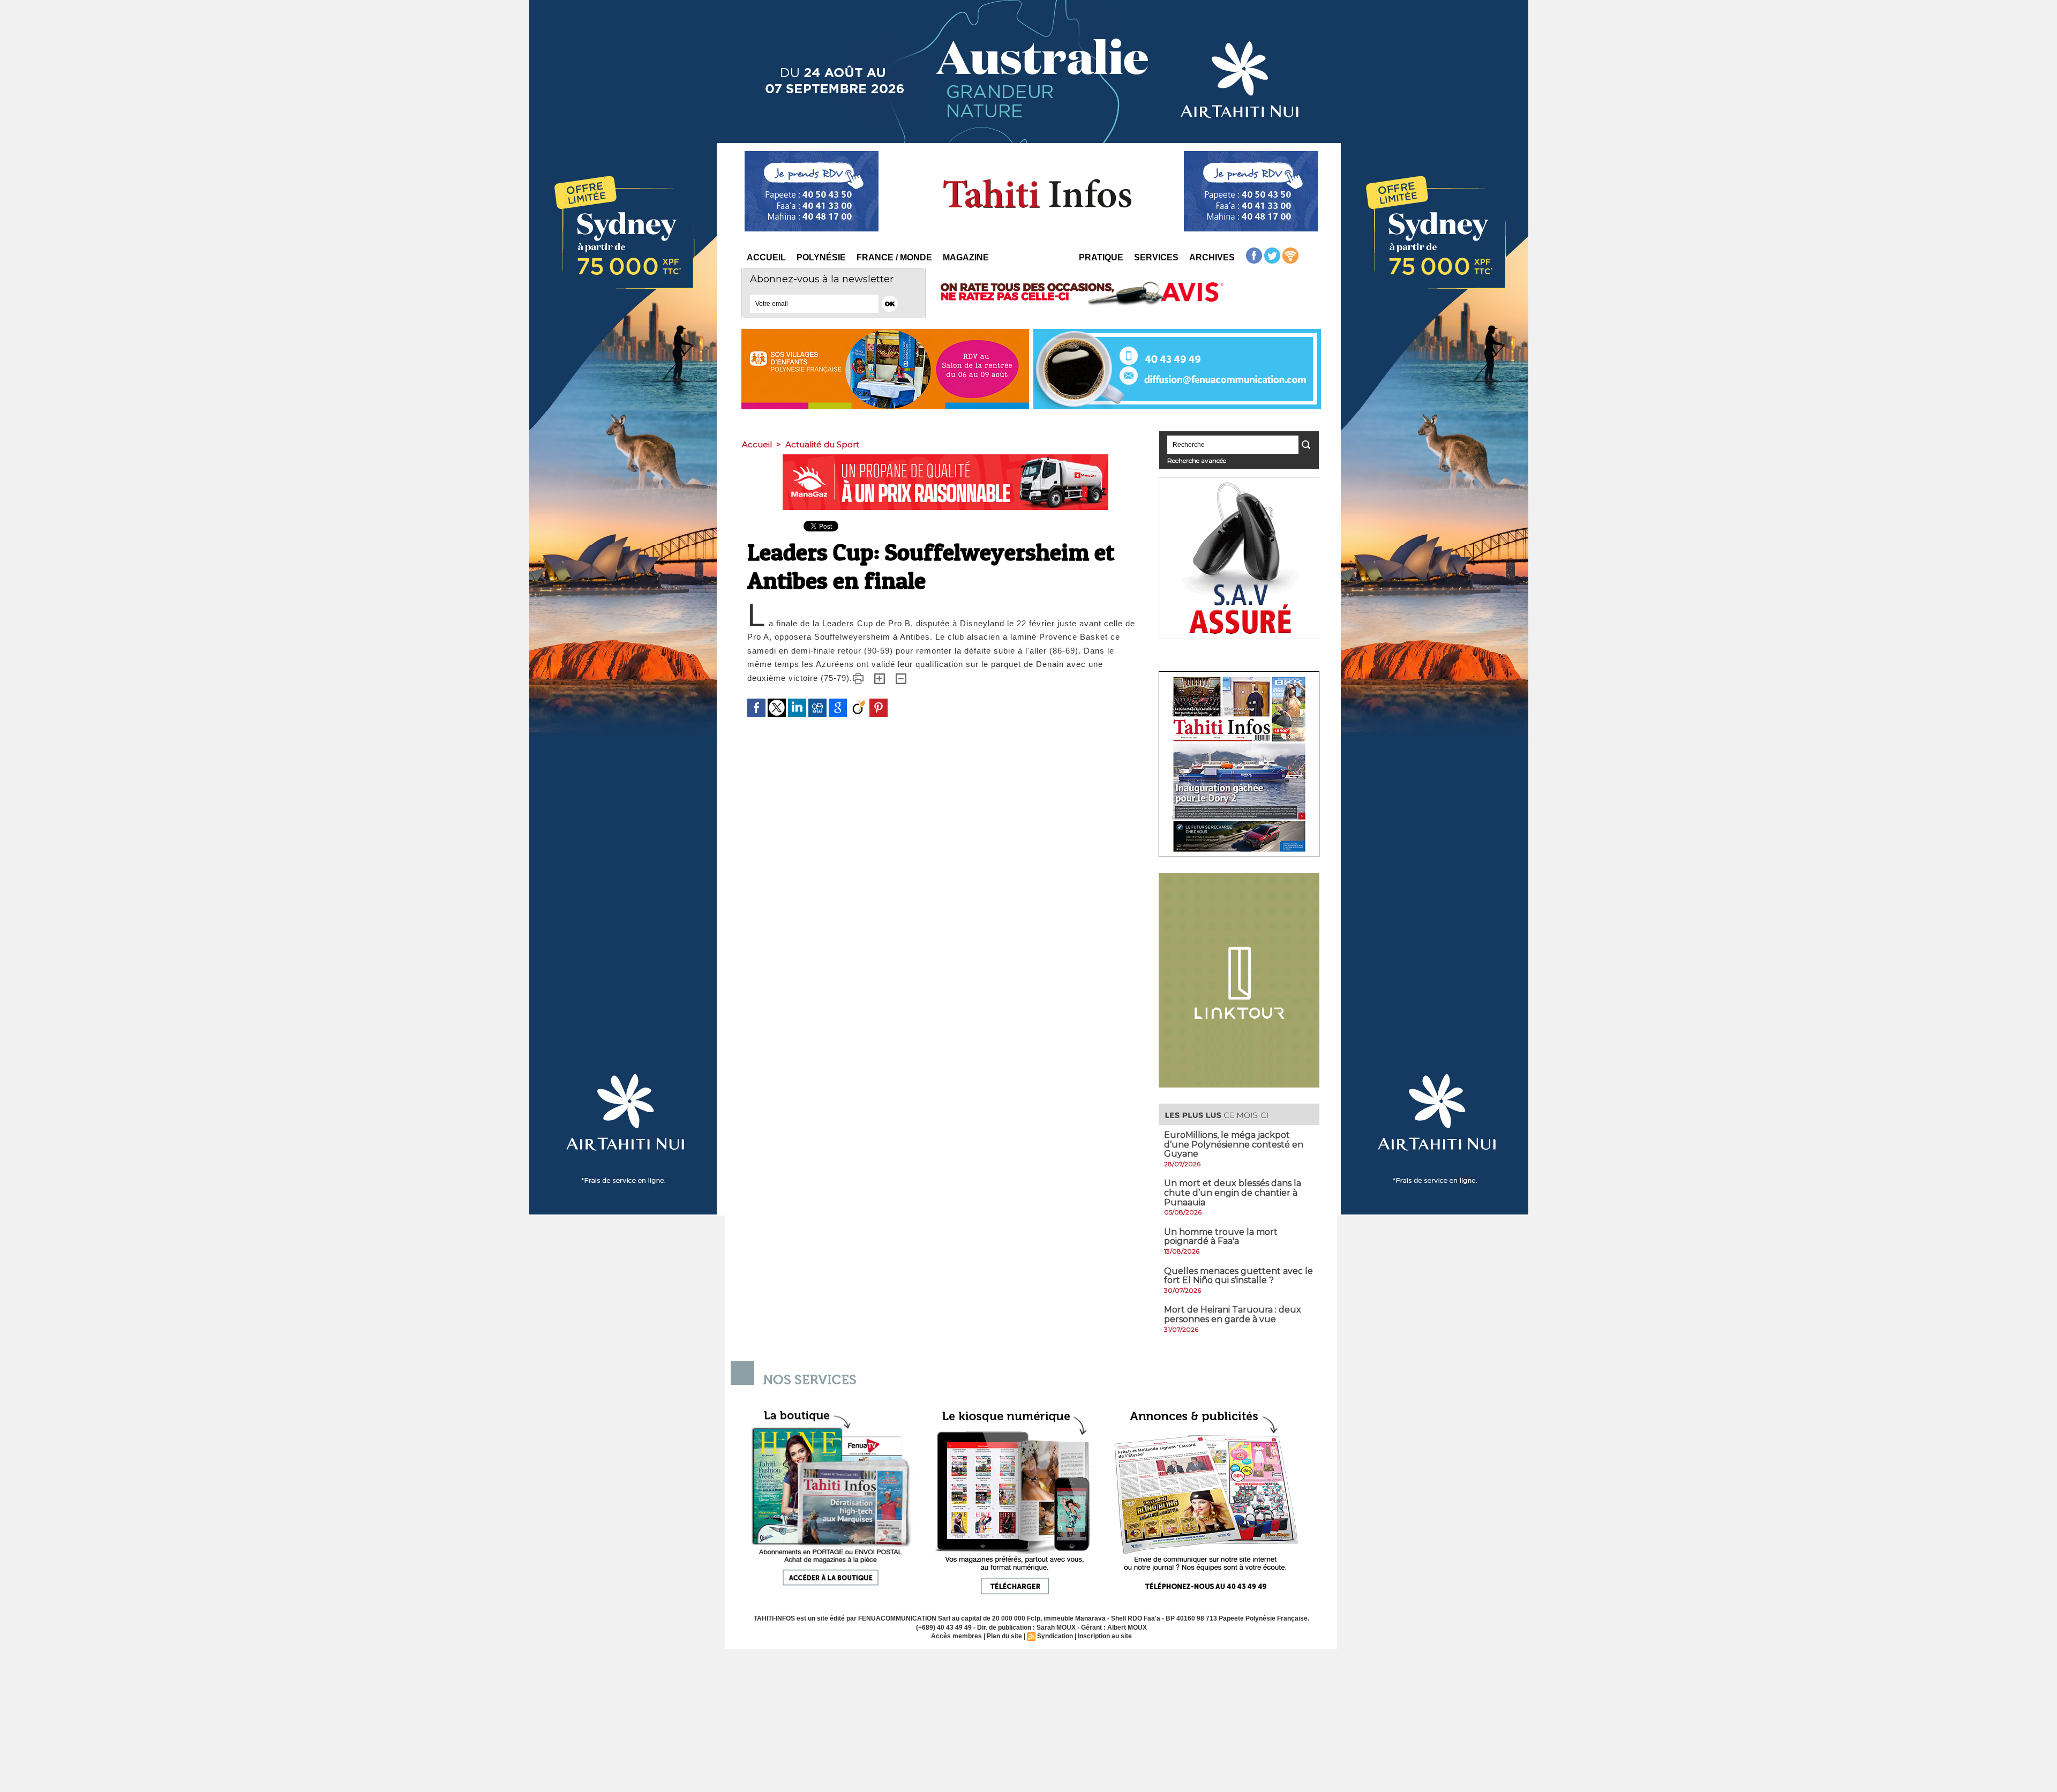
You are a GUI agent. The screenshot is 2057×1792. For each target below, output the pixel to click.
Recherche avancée (1197, 460)
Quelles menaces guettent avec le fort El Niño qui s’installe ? (1238, 1276)
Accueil (766, 257)
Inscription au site (1105, 1636)
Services (1156, 257)
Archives (1212, 257)
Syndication (1055, 1636)
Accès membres (956, 1636)
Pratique (1101, 257)
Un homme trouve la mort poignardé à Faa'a (1221, 1237)
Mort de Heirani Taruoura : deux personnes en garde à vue (1233, 1314)
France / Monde (894, 257)
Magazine (966, 257)
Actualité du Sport (822, 444)
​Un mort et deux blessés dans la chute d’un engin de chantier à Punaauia (1233, 1193)
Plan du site (1004, 1636)
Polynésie (821, 257)
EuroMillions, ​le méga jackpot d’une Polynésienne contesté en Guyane (1234, 1144)
